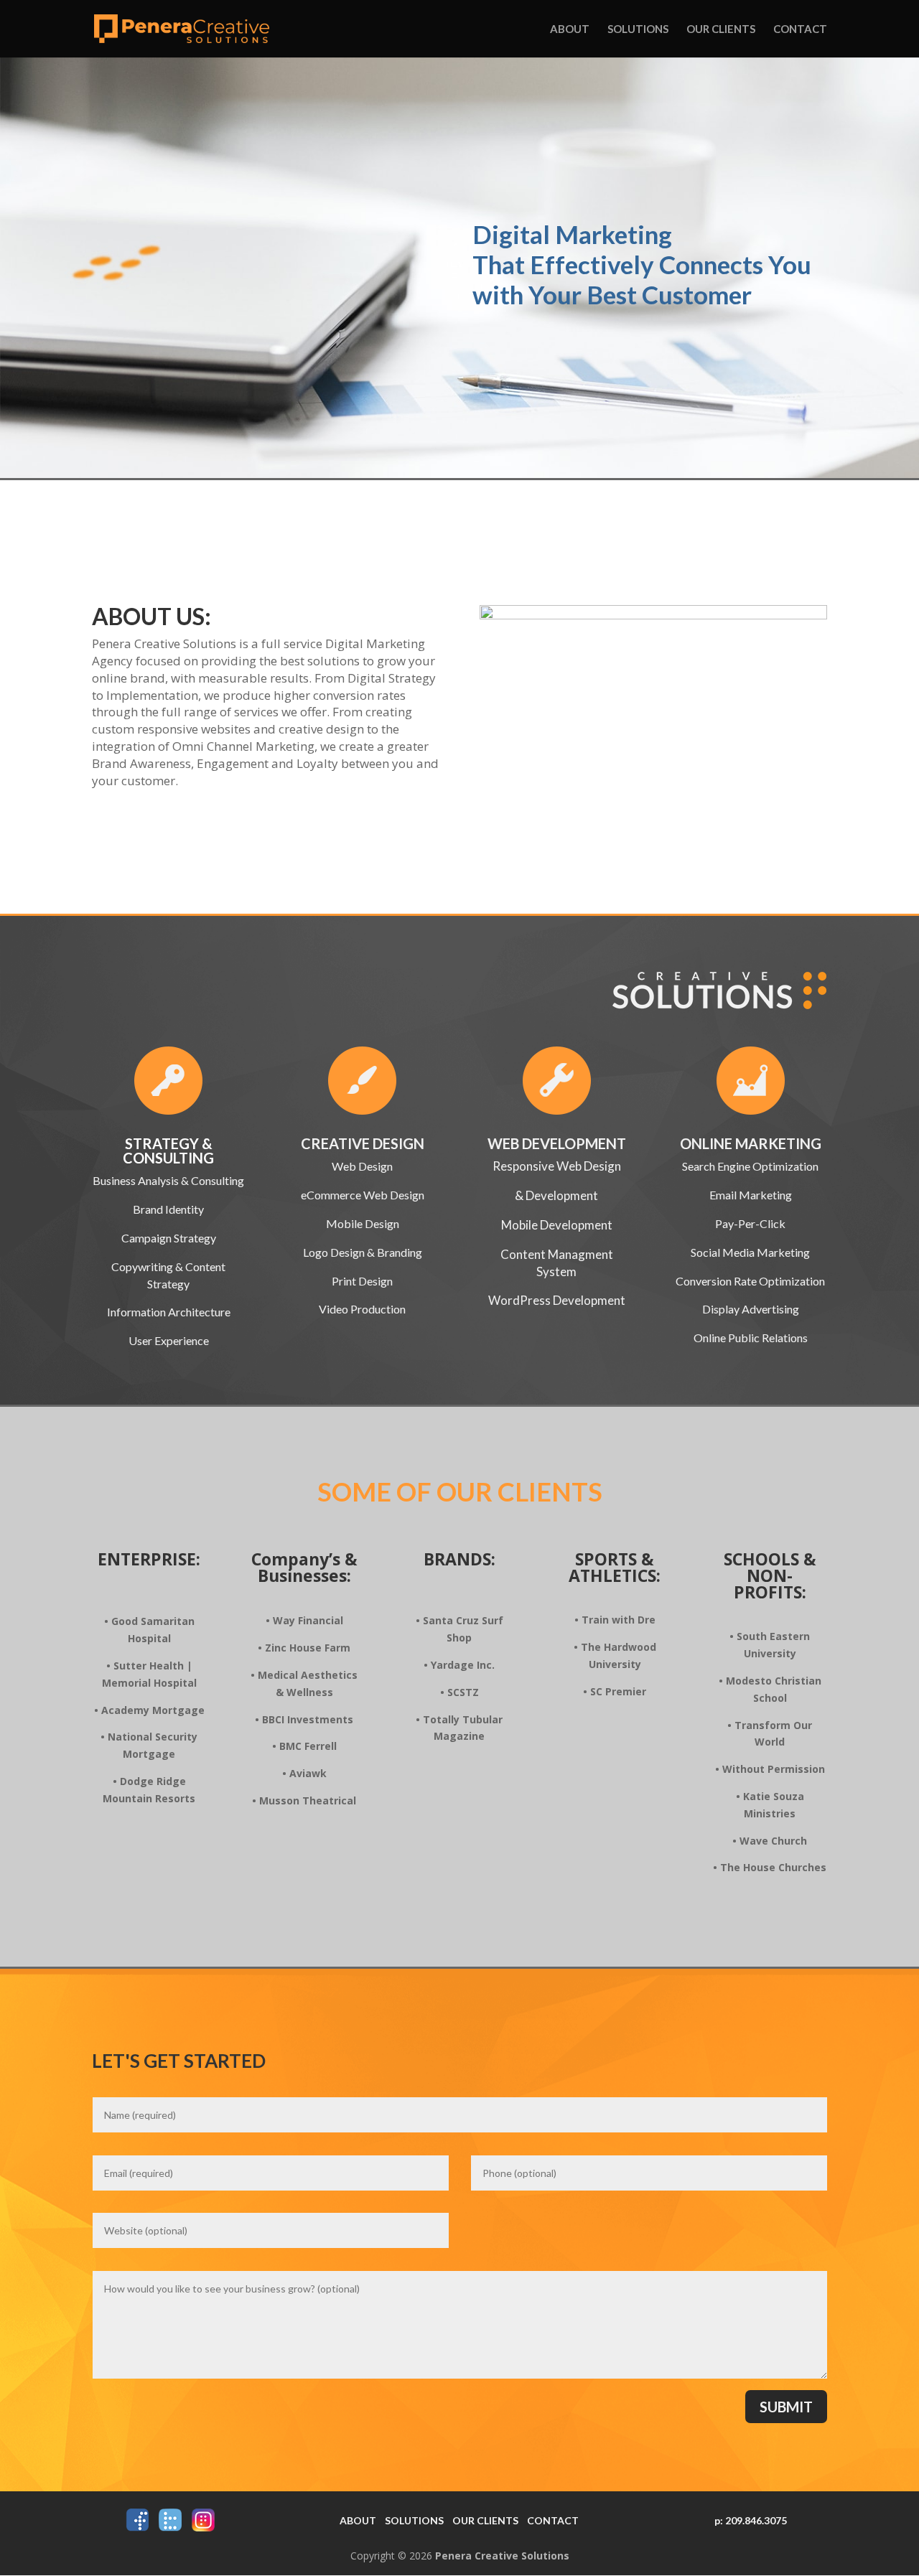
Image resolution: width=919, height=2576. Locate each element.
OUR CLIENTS (485, 2520)
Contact (800, 29)
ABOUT (358, 2520)
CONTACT (553, 2520)
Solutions (638, 29)
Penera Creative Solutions (502, 2556)
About (570, 29)
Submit (786, 2407)
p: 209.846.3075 (751, 2520)
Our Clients (721, 29)
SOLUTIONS (414, 2520)
